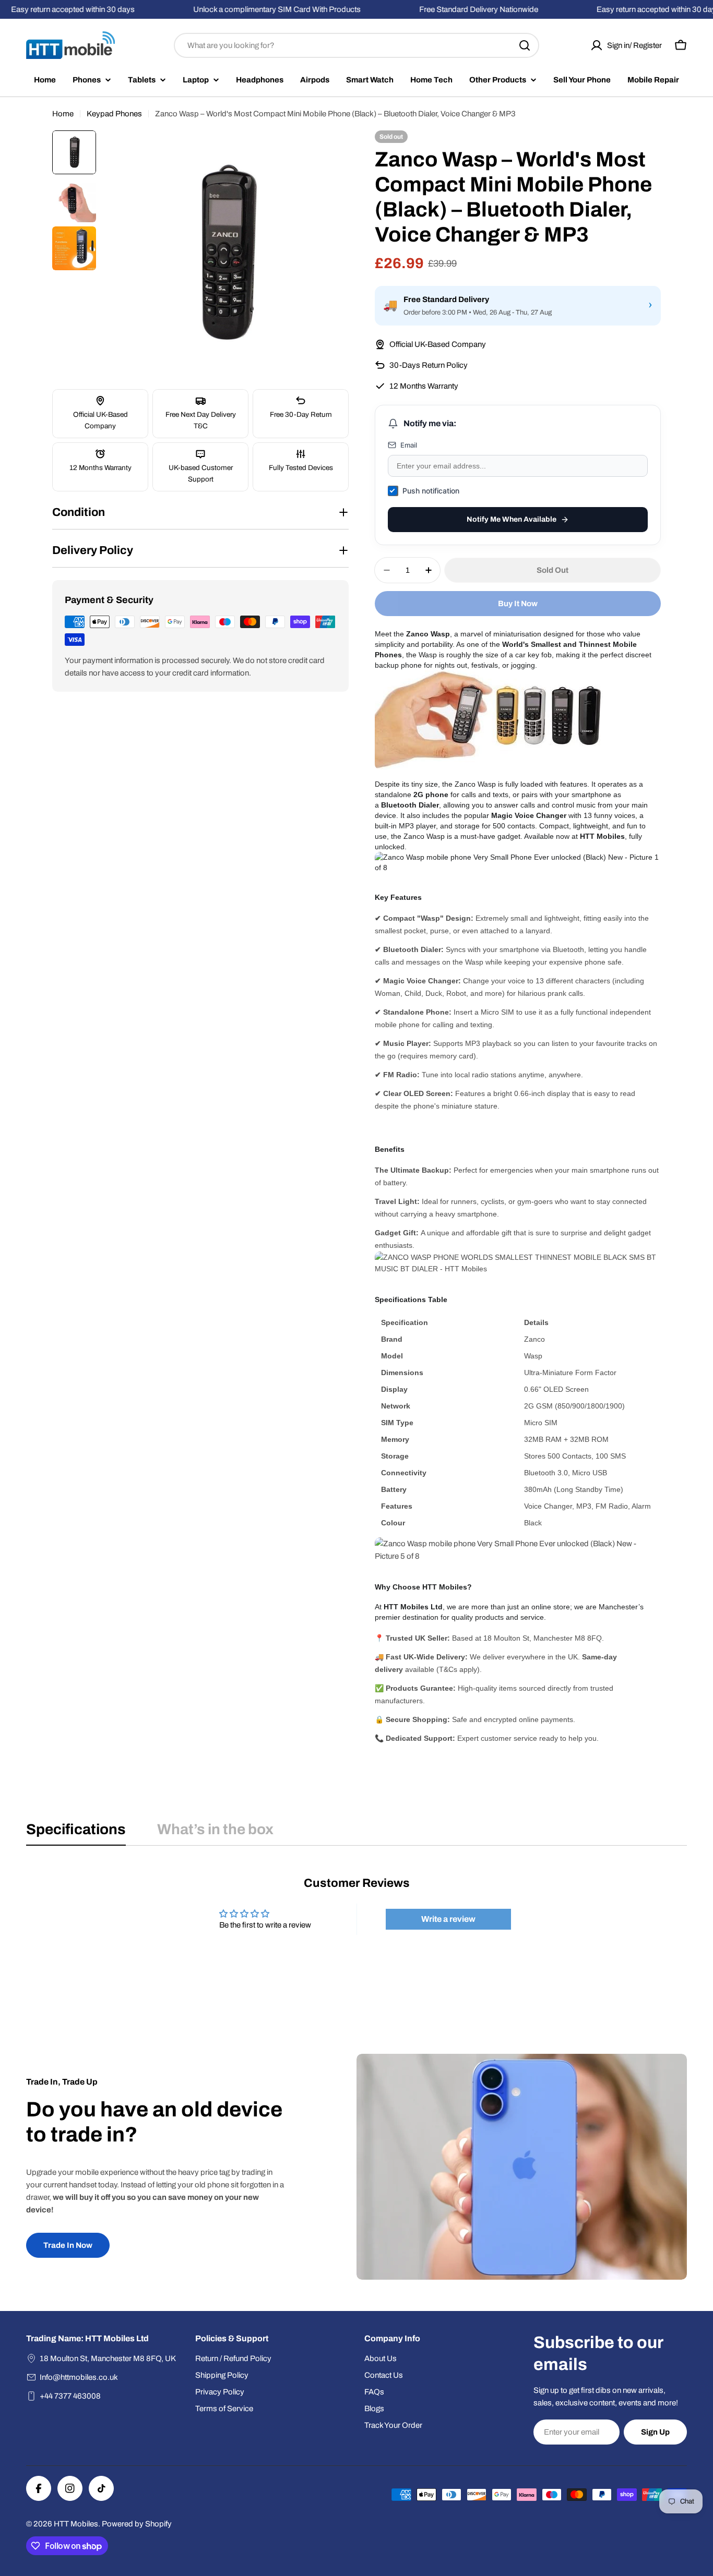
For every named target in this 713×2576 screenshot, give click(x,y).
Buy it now (518, 604)
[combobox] (356, 45)
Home (63, 114)
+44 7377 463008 (70, 2396)
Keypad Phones (114, 114)
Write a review (448, 1919)
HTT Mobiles (76, 2524)
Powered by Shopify (137, 2524)
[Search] (525, 45)
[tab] (76, 1833)
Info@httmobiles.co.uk (79, 2377)
